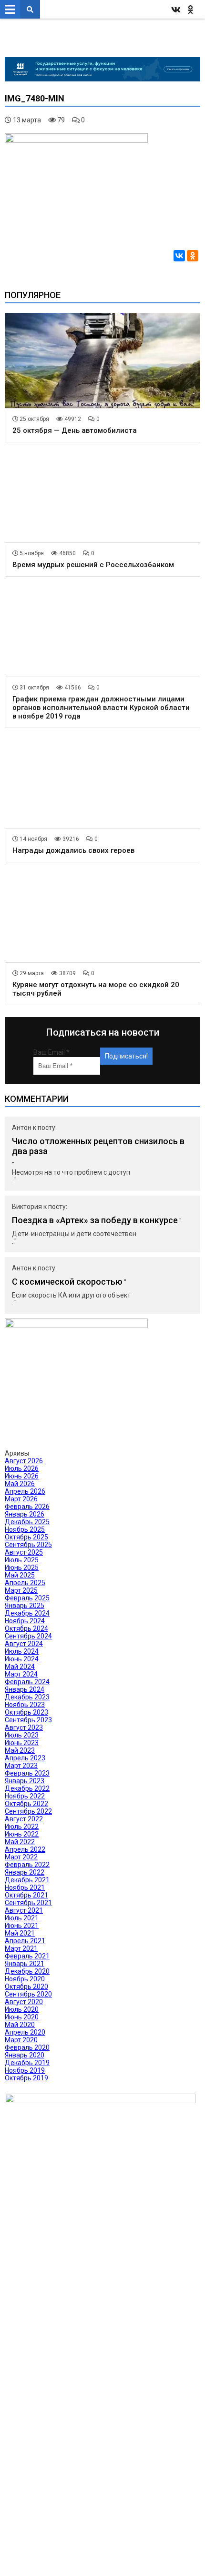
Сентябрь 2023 (28, 1720)
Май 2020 (20, 2025)
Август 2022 (24, 1819)
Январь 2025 (25, 1606)
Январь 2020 (25, 2055)
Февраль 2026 (27, 1507)
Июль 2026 (22, 1468)
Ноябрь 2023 (25, 1705)
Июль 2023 (22, 1735)
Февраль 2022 (27, 1865)
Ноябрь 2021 (25, 1887)
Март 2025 (21, 1590)
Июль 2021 (22, 1918)
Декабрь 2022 (27, 1788)
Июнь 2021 (22, 1926)
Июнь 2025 (22, 1568)
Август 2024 (24, 1644)
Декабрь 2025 (27, 1522)
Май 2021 (20, 1933)
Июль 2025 (22, 1560)
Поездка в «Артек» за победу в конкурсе (95, 1220)
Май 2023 (20, 1750)
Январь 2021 (25, 1964)
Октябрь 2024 (26, 1628)
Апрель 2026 (25, 1491)
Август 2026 (24, 1461)
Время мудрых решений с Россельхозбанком (93, 565)
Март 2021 (21, 1948)
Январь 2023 (25, 1781)
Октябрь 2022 (26, 1804)
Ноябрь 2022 (25, 1796)
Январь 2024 (25, 1689)
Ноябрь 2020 (25, 1979)
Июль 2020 (22, 2009)
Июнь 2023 (22, 1743)
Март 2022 (21, 1857)
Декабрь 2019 (27, 2063)
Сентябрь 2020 (28, 1994)
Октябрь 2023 (26, 1712)
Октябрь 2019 (26, 2078)
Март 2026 (21, 1499)
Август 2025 (24, 1552)
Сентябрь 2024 (28, 1636)
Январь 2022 (25, 1872)
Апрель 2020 (25, 2032)
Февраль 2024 (27, 1682)
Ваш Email (51, 1052)
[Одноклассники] (193, 256)
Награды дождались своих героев (73, 850)
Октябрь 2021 (26, 1895)
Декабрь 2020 (27, 1971)
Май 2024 (20, 1667)
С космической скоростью (67, 1282)
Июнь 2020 (22, 2017)
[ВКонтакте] (179, 256)
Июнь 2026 (22, 1476)
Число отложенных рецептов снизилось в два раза (98, 1146)
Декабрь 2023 (27, 1697)
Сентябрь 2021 (28, 1903)
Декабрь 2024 (27, 1613)
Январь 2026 (25, 1514)
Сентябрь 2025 (28, 1545)
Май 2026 (20, 1484)
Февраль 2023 (27, 1773)
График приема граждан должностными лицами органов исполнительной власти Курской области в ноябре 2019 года (101, 708)
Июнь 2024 (22, 1659)
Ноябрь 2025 (25, 1529)
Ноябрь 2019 (25, 2070)
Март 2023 (21, 1766)
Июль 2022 (22, 1827)
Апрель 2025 (25, 1583)
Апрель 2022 (25, 1849)
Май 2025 (20, 1575)
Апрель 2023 (25, 1758)
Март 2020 (21, 2040)
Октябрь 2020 (26, 1987)
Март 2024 (21, 1674)
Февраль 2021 (27, 1956)
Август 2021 (24, 1910)
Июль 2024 (22, 1651)
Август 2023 (24, 1727)
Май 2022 (20, 1842)
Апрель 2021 (25, 1941)
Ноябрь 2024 (25, 1621)
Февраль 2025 (27, 1598)
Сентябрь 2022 (28, 1811)
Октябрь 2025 (26, 1537)
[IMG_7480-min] (76, 140)
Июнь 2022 (22, 1834)
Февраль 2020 (27, 2047)
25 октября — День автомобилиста (75, 430)
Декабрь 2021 (27, 1880)
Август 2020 (24, 2002)
